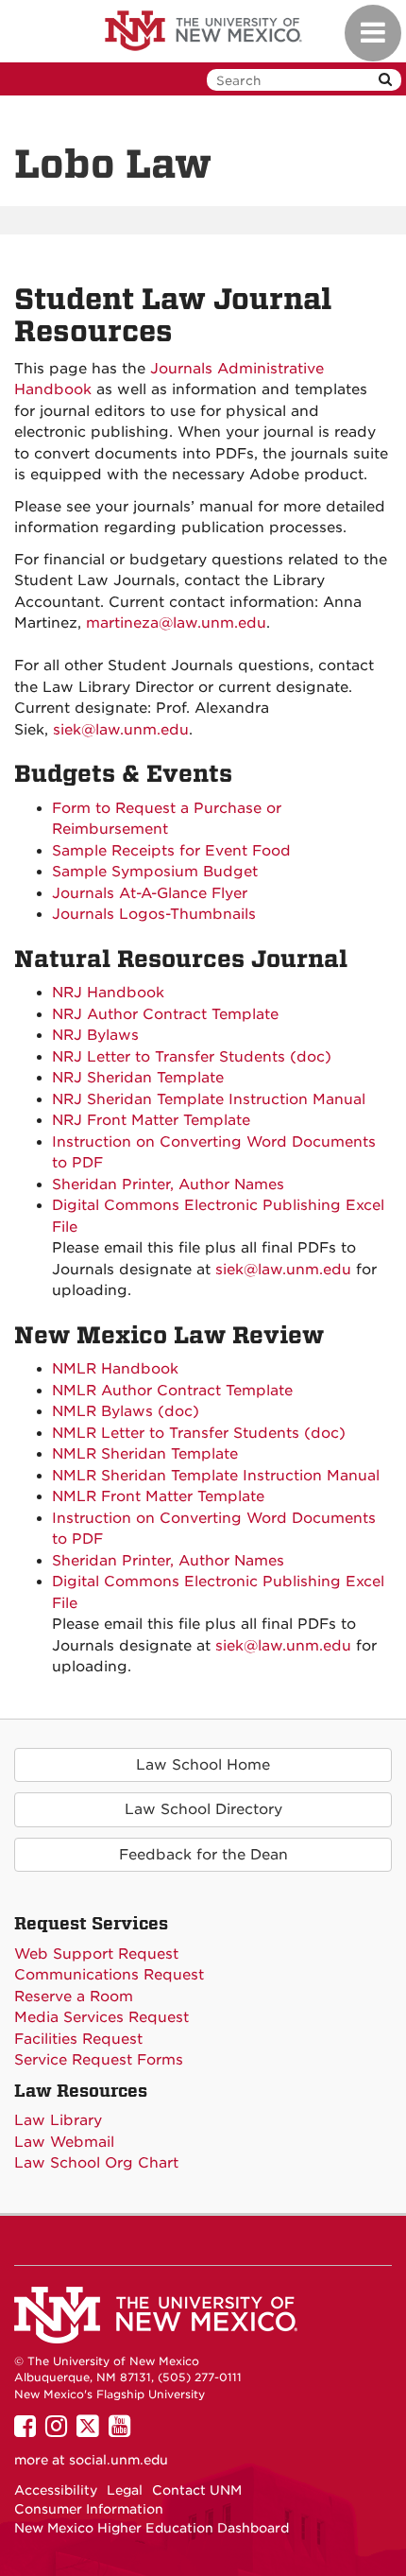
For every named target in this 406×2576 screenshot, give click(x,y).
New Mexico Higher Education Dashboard (152, 2528)
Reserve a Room (74, 1997)
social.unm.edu (118, 2460)
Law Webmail (64, 2142)
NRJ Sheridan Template (138, 1078)
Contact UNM (197, 2490)
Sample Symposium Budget (155, 872)
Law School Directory (203, 1809)
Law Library (58, 2120)
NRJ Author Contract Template (165, 1014)
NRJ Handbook (108, 993)
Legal (125, 2490)
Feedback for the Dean (203, 1855)
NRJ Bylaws (95, 1035)
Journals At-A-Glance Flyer (150, 893)
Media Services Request (101, 2017)
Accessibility (56, 2490)
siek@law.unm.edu (121, 730)
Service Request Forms (99, 2060)
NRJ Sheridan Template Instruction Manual (209, 1099)
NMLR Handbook (115, 1369)
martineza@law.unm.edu (176, 623)
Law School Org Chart (96, 2163)
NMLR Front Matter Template (158, 1496)
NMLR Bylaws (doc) (126, 1411)
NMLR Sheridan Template (145, 1454)
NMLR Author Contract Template (172, 1391)
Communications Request (109, 1975)
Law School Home (203, 1765)
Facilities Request (78, 2039)
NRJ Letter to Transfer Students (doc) (192, 1057)
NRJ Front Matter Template (151, 1120)
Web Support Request (96, 1954)
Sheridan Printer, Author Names (168, 1184)
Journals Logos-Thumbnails (154, 914)
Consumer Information (89, 2509)
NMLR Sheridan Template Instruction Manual (216, 1476)
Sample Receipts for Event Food (171, 851)
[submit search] (385, 80)
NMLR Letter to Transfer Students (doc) (199, 1433)
